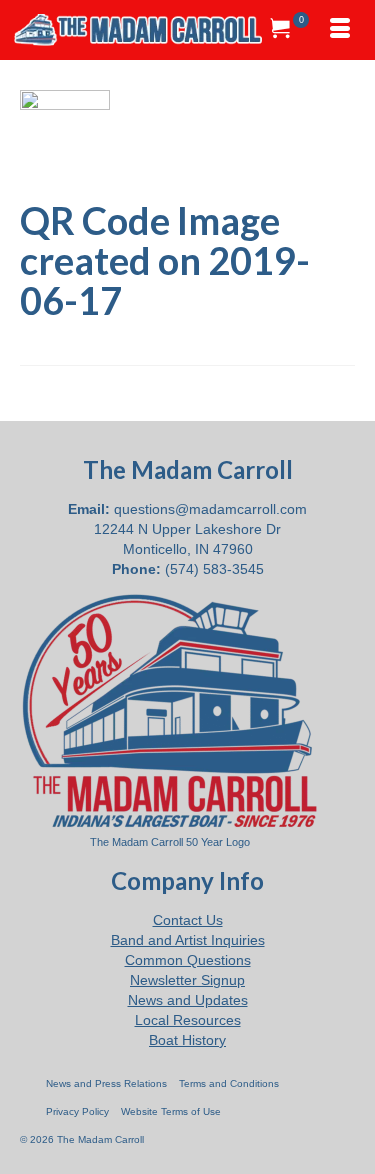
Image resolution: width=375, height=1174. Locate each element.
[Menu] (340, 30)
